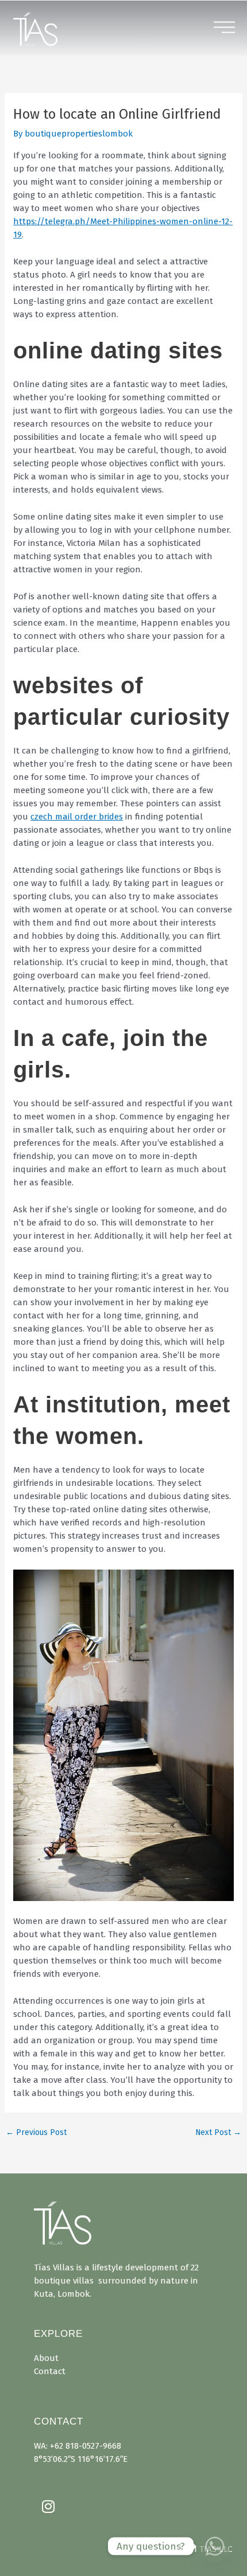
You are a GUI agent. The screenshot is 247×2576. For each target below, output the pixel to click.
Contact (50, 2371)
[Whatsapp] (215, 2546)
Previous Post (36, 2133)
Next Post (218, 2133)
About (46, 2358)
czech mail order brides (77, 817)
